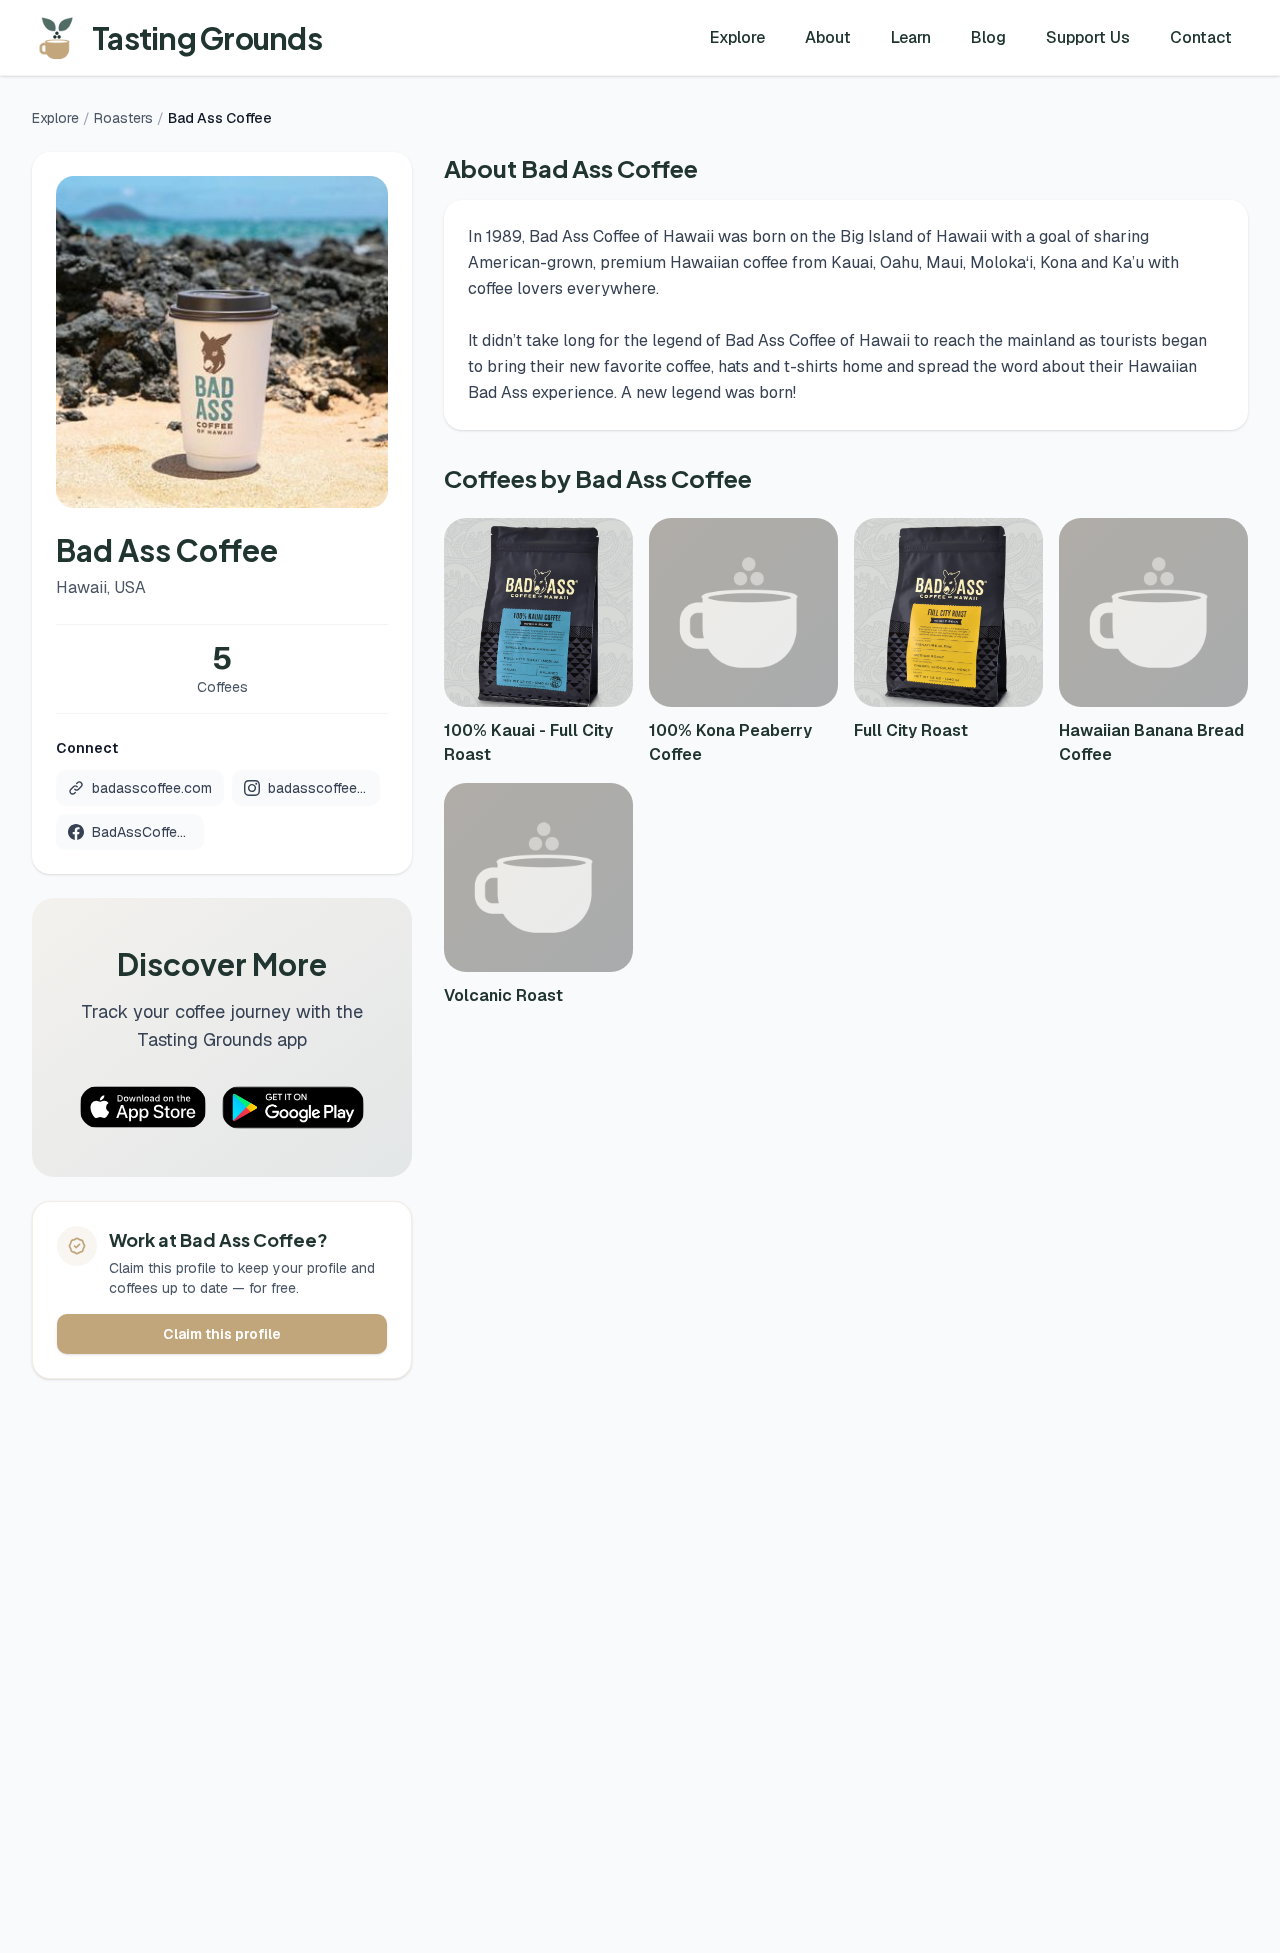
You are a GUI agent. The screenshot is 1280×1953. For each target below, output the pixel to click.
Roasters (123, 118)
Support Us (1088, 37)
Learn (911, 37)
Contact (1201, 37)
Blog (988, 37)
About (828, 37)
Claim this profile (222, 1334)
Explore (737, 37)
